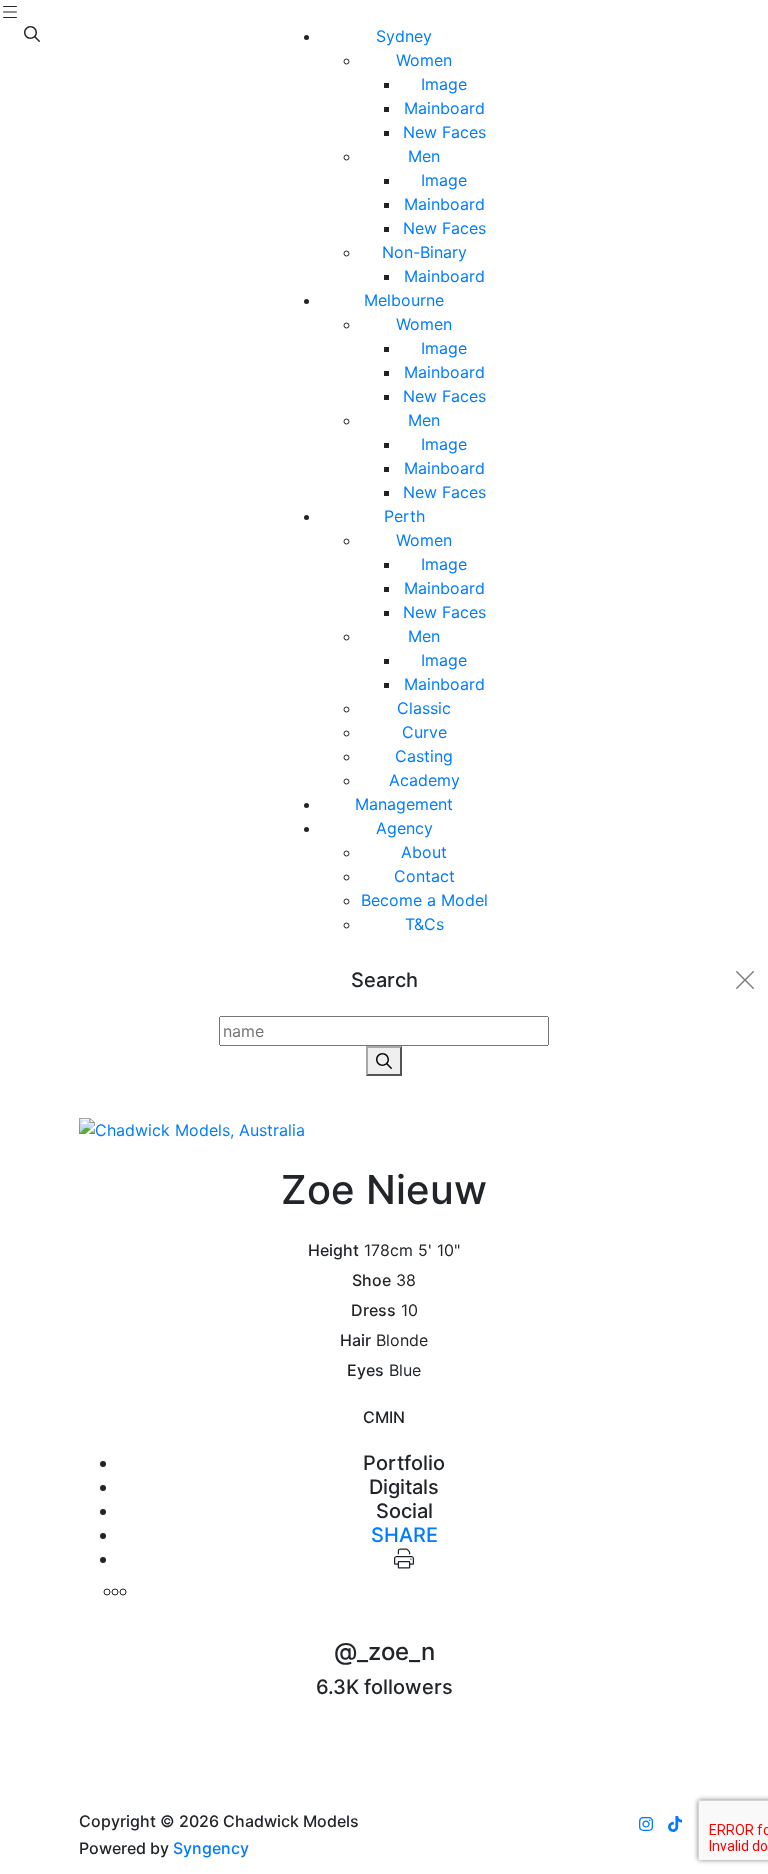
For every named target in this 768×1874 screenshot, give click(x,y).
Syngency (211, 1848)
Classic (424, 708)
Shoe (371, 1280)
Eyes (365, 1370)
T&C (424, 924)
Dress (373, 1310)
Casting (424, 756)
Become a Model (424, 900)
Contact (424, 876)
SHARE (404, 1535)
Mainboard (444, 108)
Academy (424, 780)
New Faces (444, 132)
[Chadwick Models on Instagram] (646, 1824)
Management (404, 804)
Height (333, 1250)
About (424, 852)
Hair (355, 1340)
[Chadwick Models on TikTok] (675, 1824)
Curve (424, 732)
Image (444, 84)
